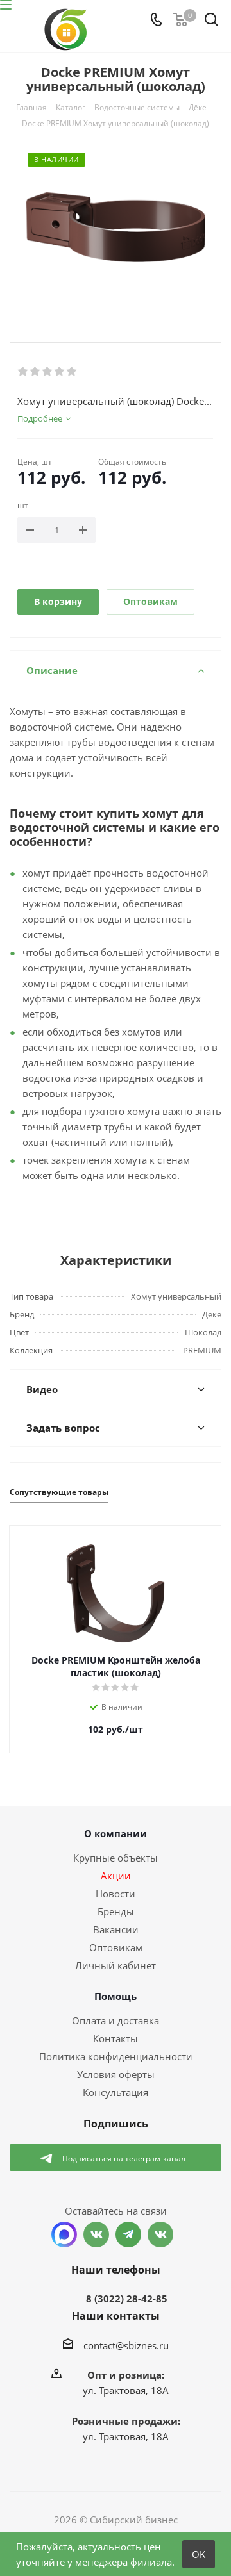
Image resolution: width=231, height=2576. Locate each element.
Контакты (116, 2038)
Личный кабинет (116, 1965)
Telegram (128, 2234)
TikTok (160, 2234)
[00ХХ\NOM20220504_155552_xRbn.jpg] (116, 228)
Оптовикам (150, 601)
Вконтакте (96, 2234)
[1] (23, 372)
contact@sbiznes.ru (126, 2345)
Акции (116, 1876)
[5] (72, 372)
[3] (48, 372)
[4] (60, 372)
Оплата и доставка (116, 2020)
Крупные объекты (116, 1858)
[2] (36, 372)
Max (64, 2234)
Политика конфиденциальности (116, 2056)
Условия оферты (116, 2074)
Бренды (116, 1911)
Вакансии (116, 1929)
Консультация (116, 2092)
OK (199, 2554)
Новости (116, 1894)
